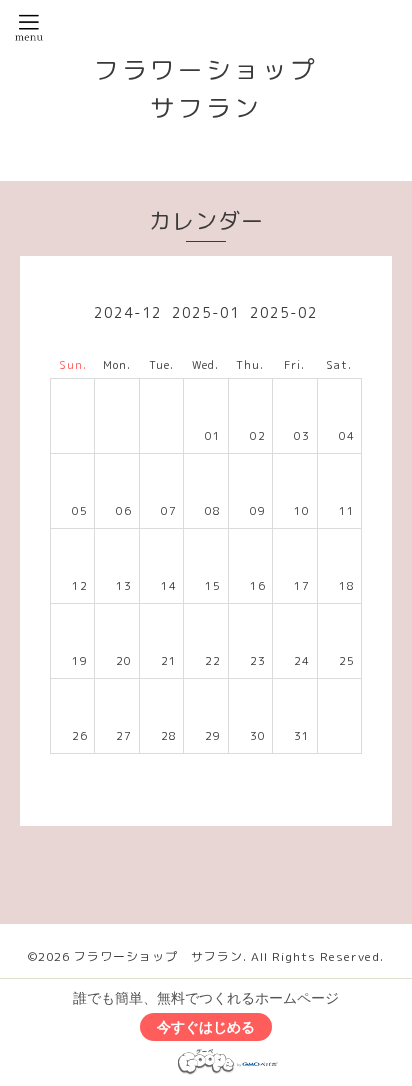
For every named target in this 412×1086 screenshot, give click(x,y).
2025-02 (284, 312)
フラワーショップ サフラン (158, 956)
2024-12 (128, 312)
